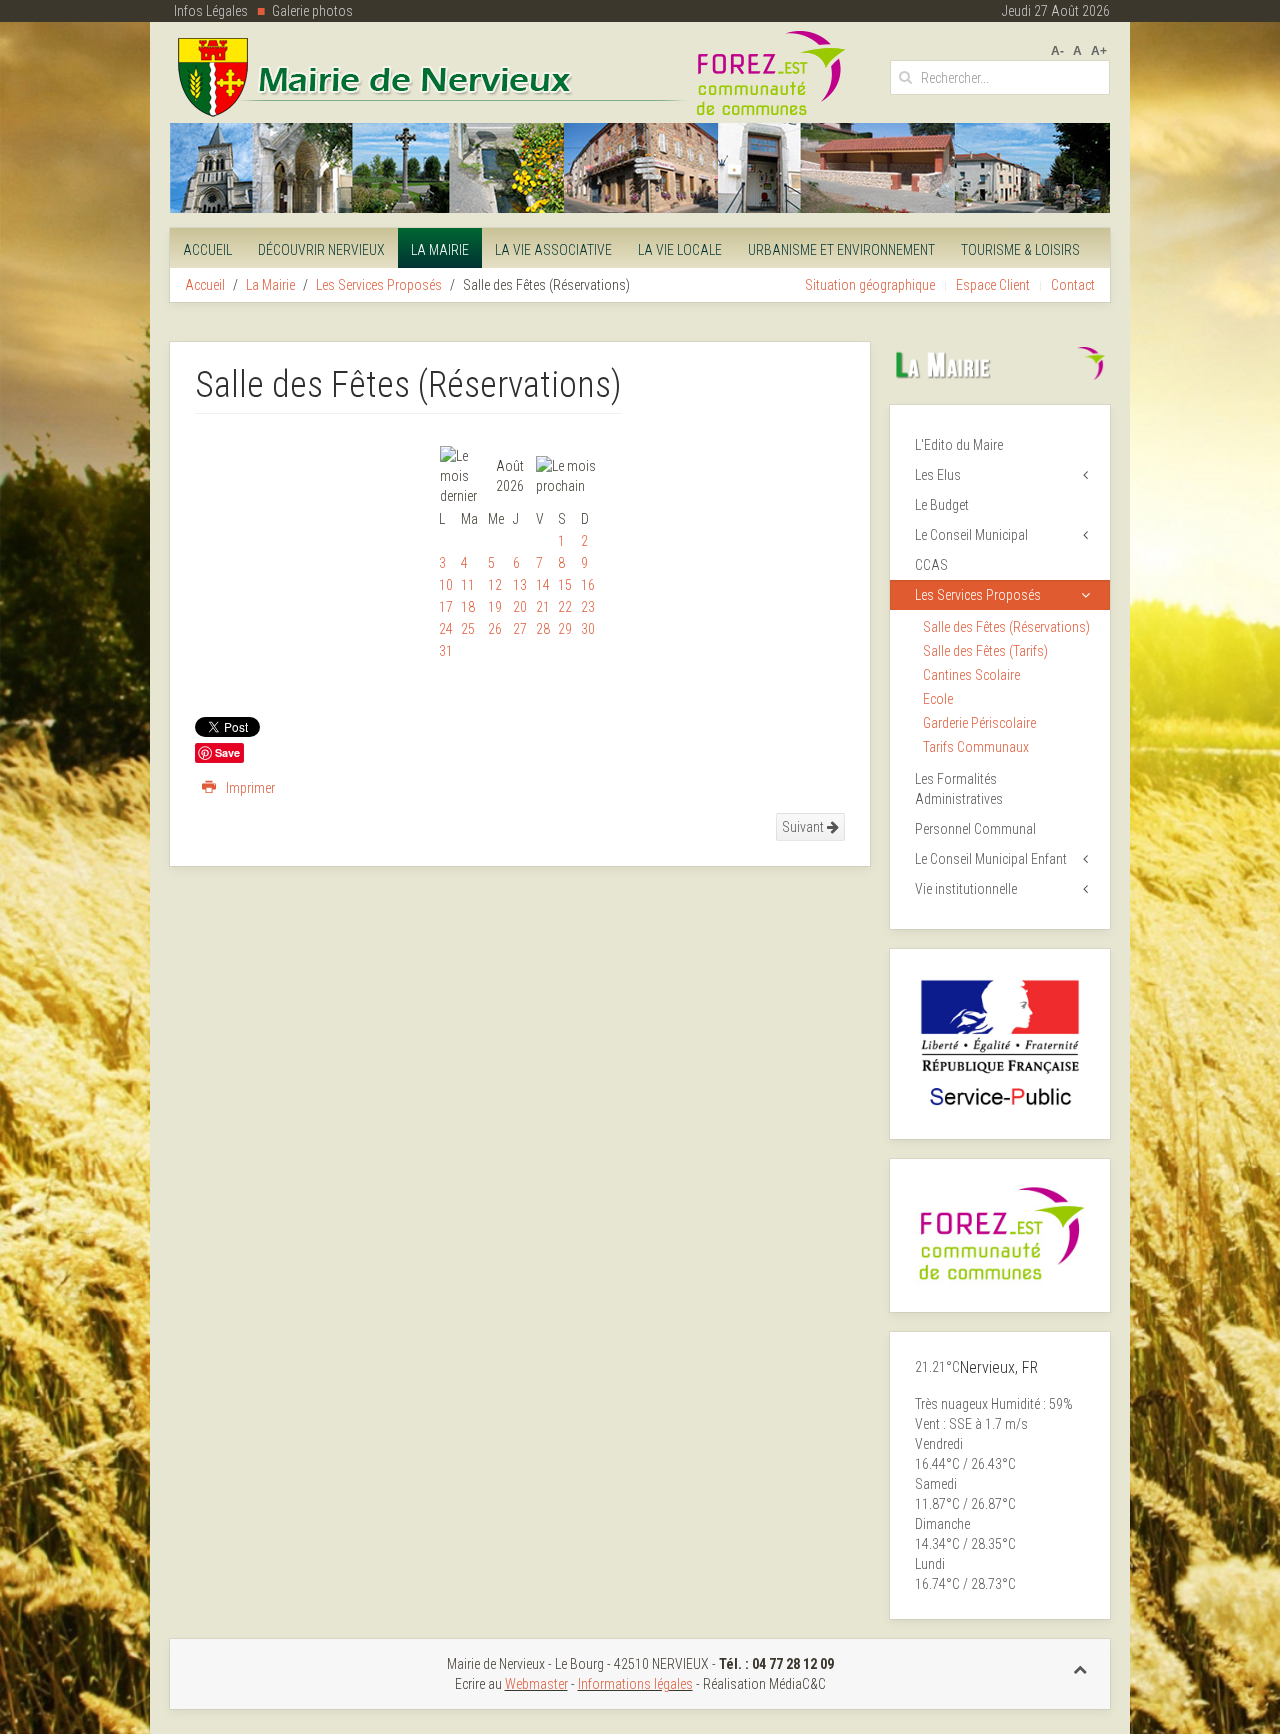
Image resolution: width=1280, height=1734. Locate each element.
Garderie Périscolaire (979, 723)
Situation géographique (870, 285)
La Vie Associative (553, 250)
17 (446, 607)
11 (468, 585)
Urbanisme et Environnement (841, 250)
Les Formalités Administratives (959, 789)
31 (446, 651)
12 (495, 585)
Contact (1073, 285)
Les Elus (938, 475)
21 (543, 607)
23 (588, 607)
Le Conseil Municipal (971, 535)
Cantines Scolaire (971, 675)
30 (588, 629)
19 (495, 607)
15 (565, 585)
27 (520, 629)
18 (468, 607)
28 (543, 629)
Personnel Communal (975, 829)
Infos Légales (211, 11)
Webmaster (536, 1684)
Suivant (804, 827)
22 (565, 607)
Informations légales (635, 1684)
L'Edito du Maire (959, 445)
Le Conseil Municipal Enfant (991, 859)
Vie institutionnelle (966, 889)
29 (565, 629)
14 (543, 585)
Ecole (938, 699)
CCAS (931, 565)
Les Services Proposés (379, 285)
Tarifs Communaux (976, 747)
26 (495, 629)
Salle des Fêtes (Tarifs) (985, 651)
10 (446, 585)
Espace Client (993, 285)
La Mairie (440, 250)
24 (446, 629)
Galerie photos (312, 11)
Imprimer (249, 788)
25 (468, 629)
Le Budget (942, 505)
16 (588, 585)
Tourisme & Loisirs (1020, 250)
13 (520, 585)
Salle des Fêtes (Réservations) (1006, 627)
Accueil (207, 250)
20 (520, 607)
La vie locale (680, 250)
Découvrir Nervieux (321, 250)
